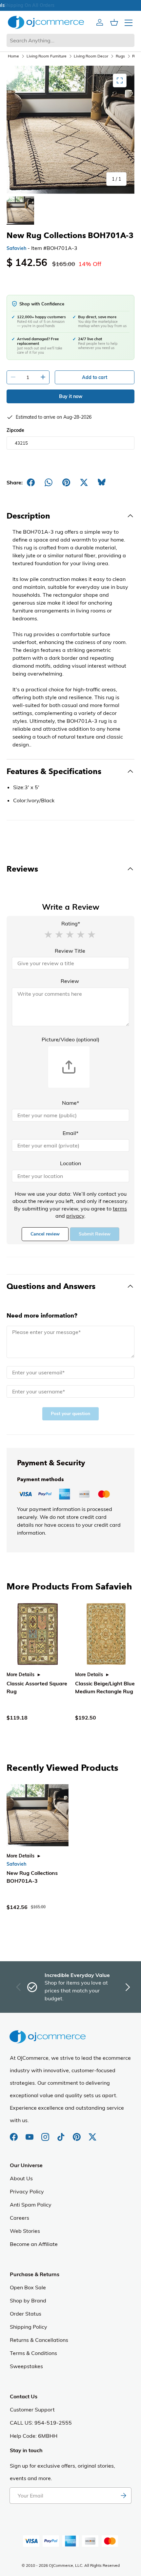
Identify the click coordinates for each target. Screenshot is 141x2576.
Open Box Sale (28, 2287)
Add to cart (95, 377)
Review (70, 981)
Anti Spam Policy (31, 2205)
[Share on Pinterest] (66, 482)
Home (13, 56)
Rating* (71, 923)
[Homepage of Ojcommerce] (46, 22)
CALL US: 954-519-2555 (41, 2423)
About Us (21, 2178)
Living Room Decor (91, 56)
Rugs (120, 56)
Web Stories (25, 2231)
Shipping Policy (29, 2327)
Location (70, 1163)
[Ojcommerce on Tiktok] (62, 2134)
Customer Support (32, 2409)
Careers (20, 2218)
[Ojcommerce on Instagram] (46, 2134)
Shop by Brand (28, 2300)
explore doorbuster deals (71, 5)
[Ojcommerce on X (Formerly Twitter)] (92, 2134)
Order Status (26, 2314)
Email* (70, 1133)
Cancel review (45, 1234)
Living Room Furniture (47, 56)
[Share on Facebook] (31, 482)
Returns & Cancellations (39, 2340)
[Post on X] (84, 482)
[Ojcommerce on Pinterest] (77, 2134)
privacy (75, 1216)
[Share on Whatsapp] (49, 482)
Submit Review (95, 1234)
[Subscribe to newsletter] (123, 2496)
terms (120, 1209)
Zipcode (15, 430)
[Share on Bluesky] (102, 482)
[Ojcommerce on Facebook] (14, 2134)
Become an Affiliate (34, 2244)
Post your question (70, 1414)
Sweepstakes (26, 2366)
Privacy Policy (27, 2191)
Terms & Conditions (33, 2353)
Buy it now (71, 396)
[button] (48, 934)
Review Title (70, 951)
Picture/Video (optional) (70, 1039)
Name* (70, 1103)
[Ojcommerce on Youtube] (30, 2134)
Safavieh (16, 248)
